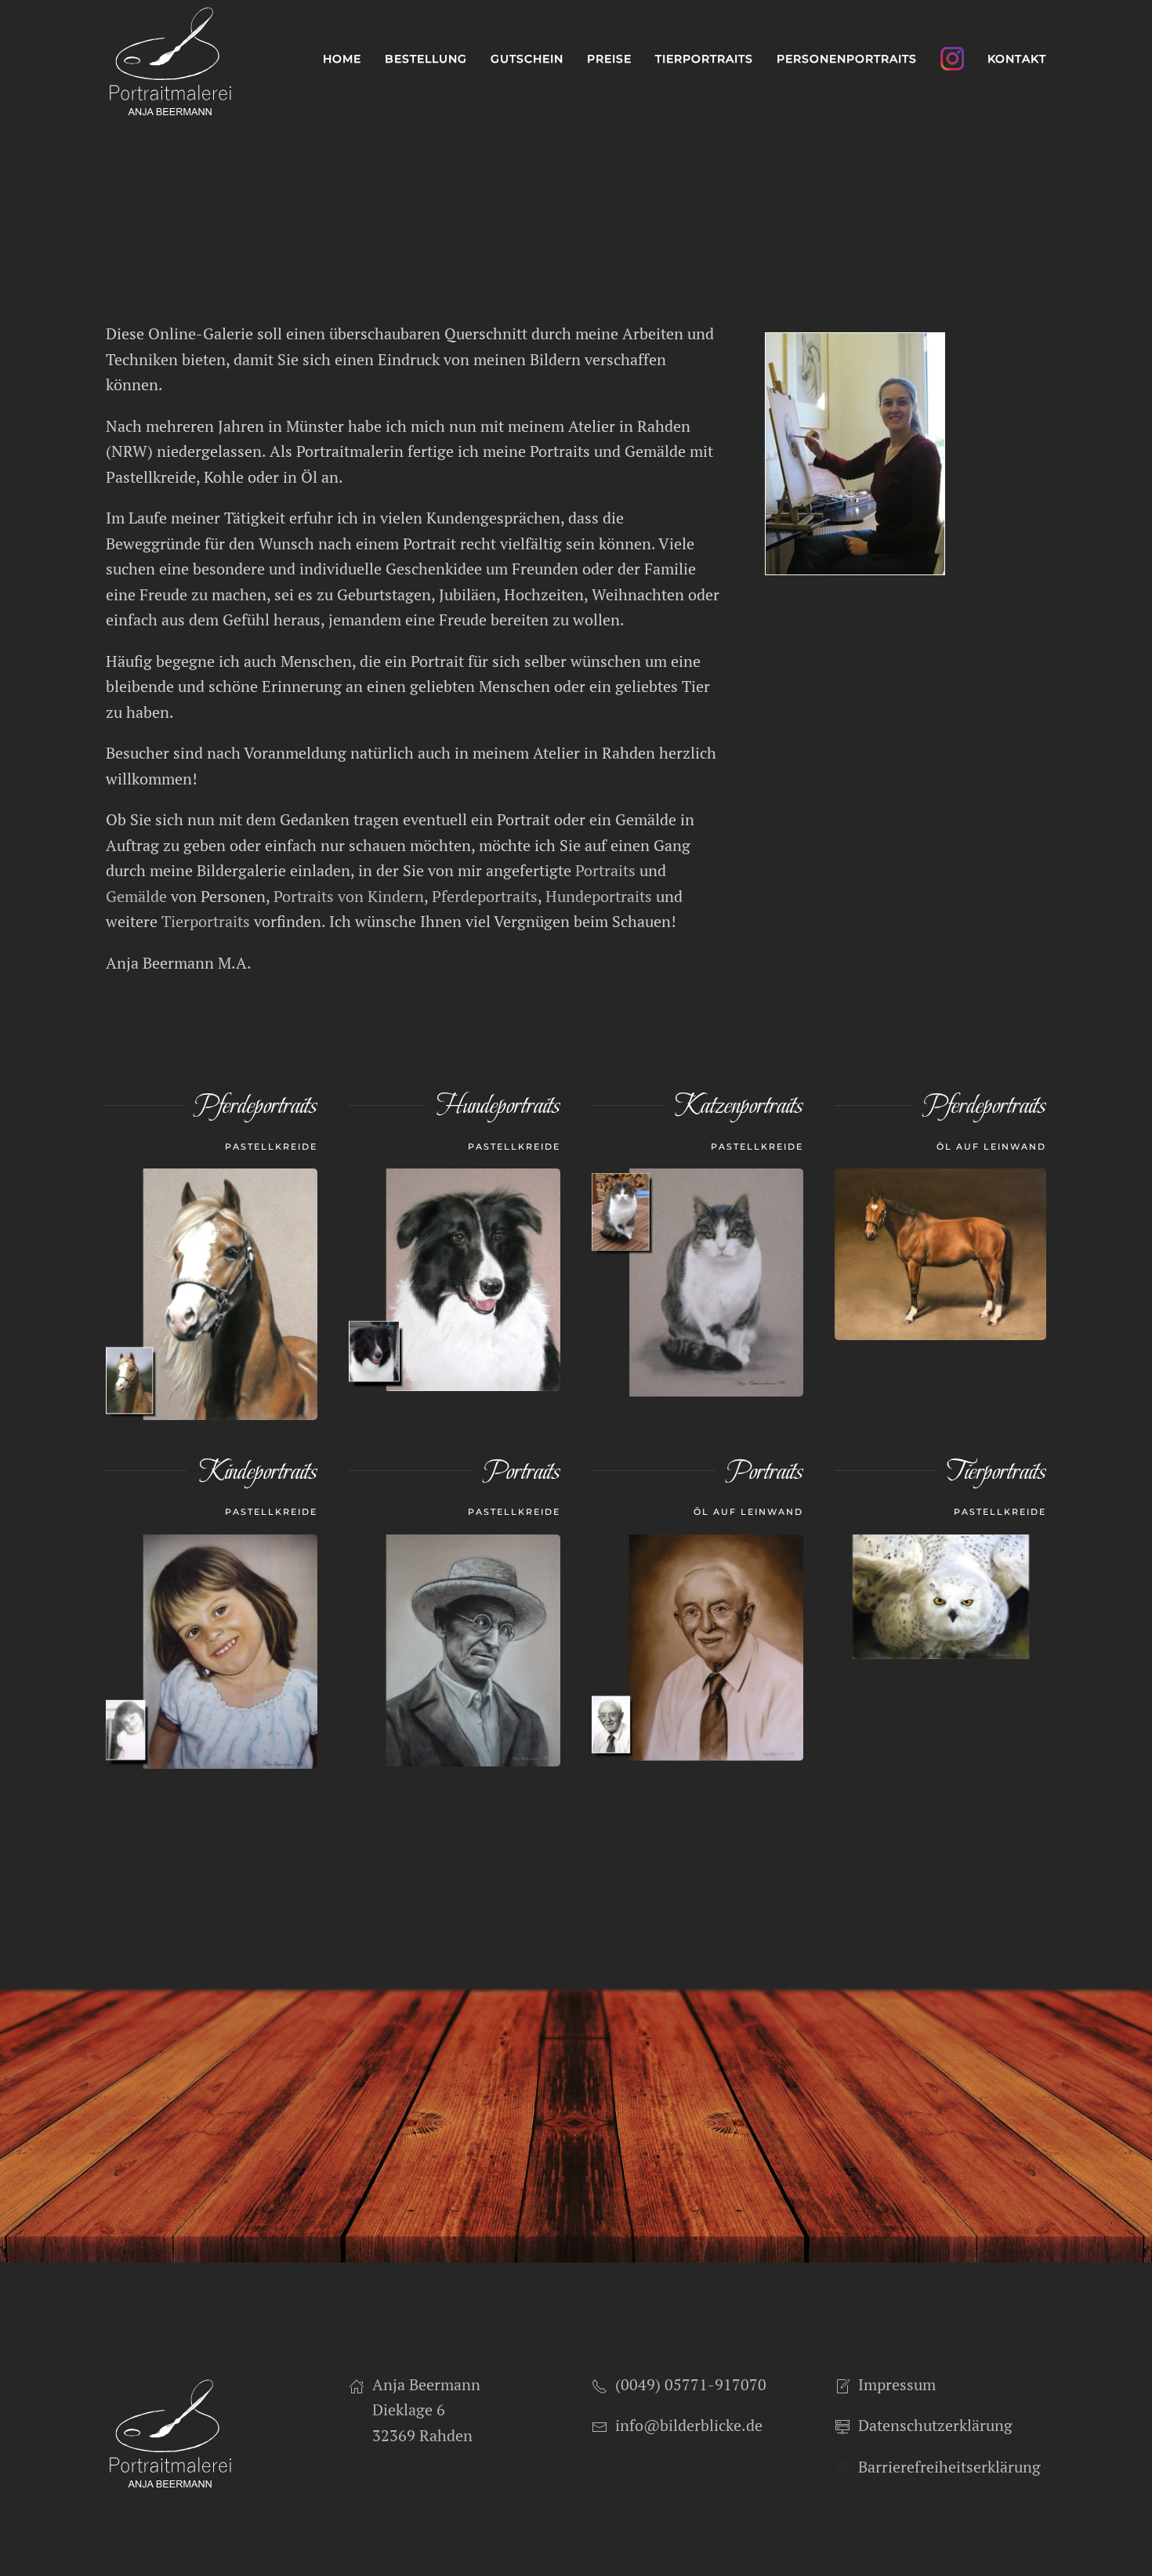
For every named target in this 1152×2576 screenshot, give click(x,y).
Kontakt (1017, 59)
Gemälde (136, 896)
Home (342, 59)
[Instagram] (952, 59)
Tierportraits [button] (704, 59)
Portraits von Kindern (349, 896)
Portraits (605, 870)
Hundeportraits (599, 896)
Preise (609, 59)
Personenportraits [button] (847, 59)
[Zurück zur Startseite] (170, 59)
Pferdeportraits (485, 896)
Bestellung (426, 59)
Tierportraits (206, 921)
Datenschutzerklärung (935, 2425)
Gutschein (527, 59)
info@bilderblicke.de (689, 2425)
